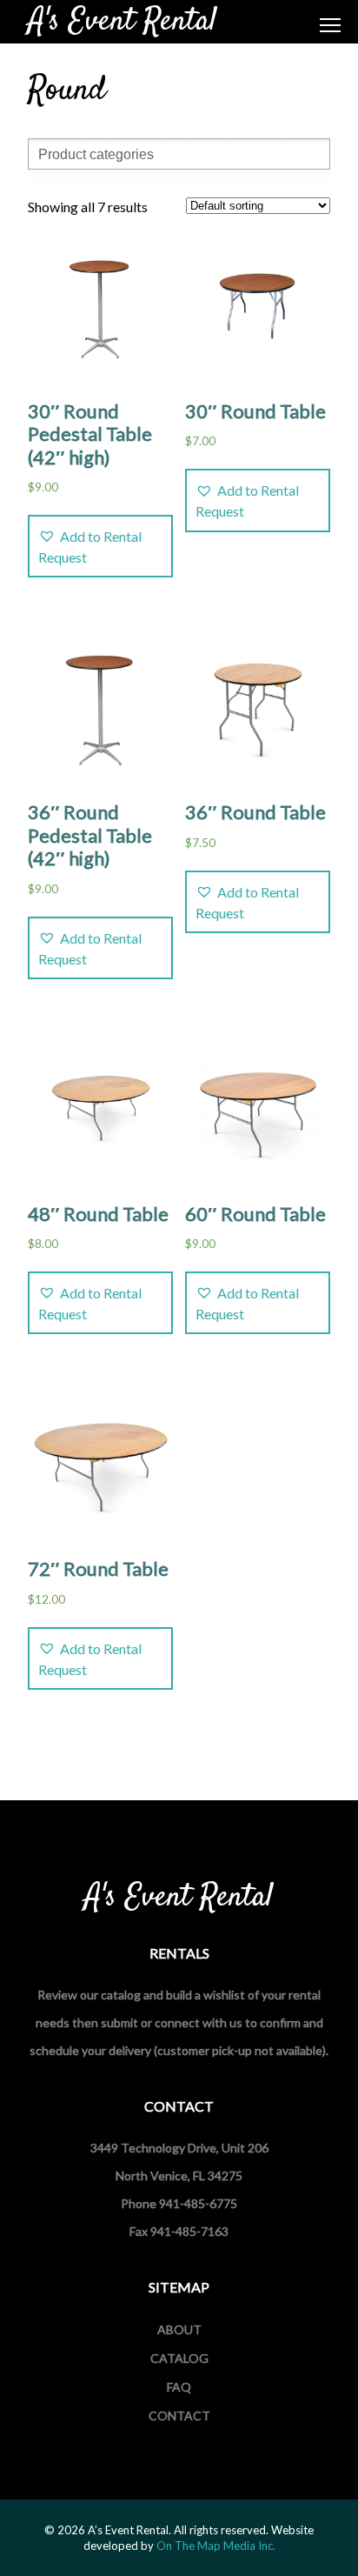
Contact (179, 2416)
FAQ (179, 2387)
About (179, 2329)
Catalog (179, 2358)
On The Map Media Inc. (216, 2546)
